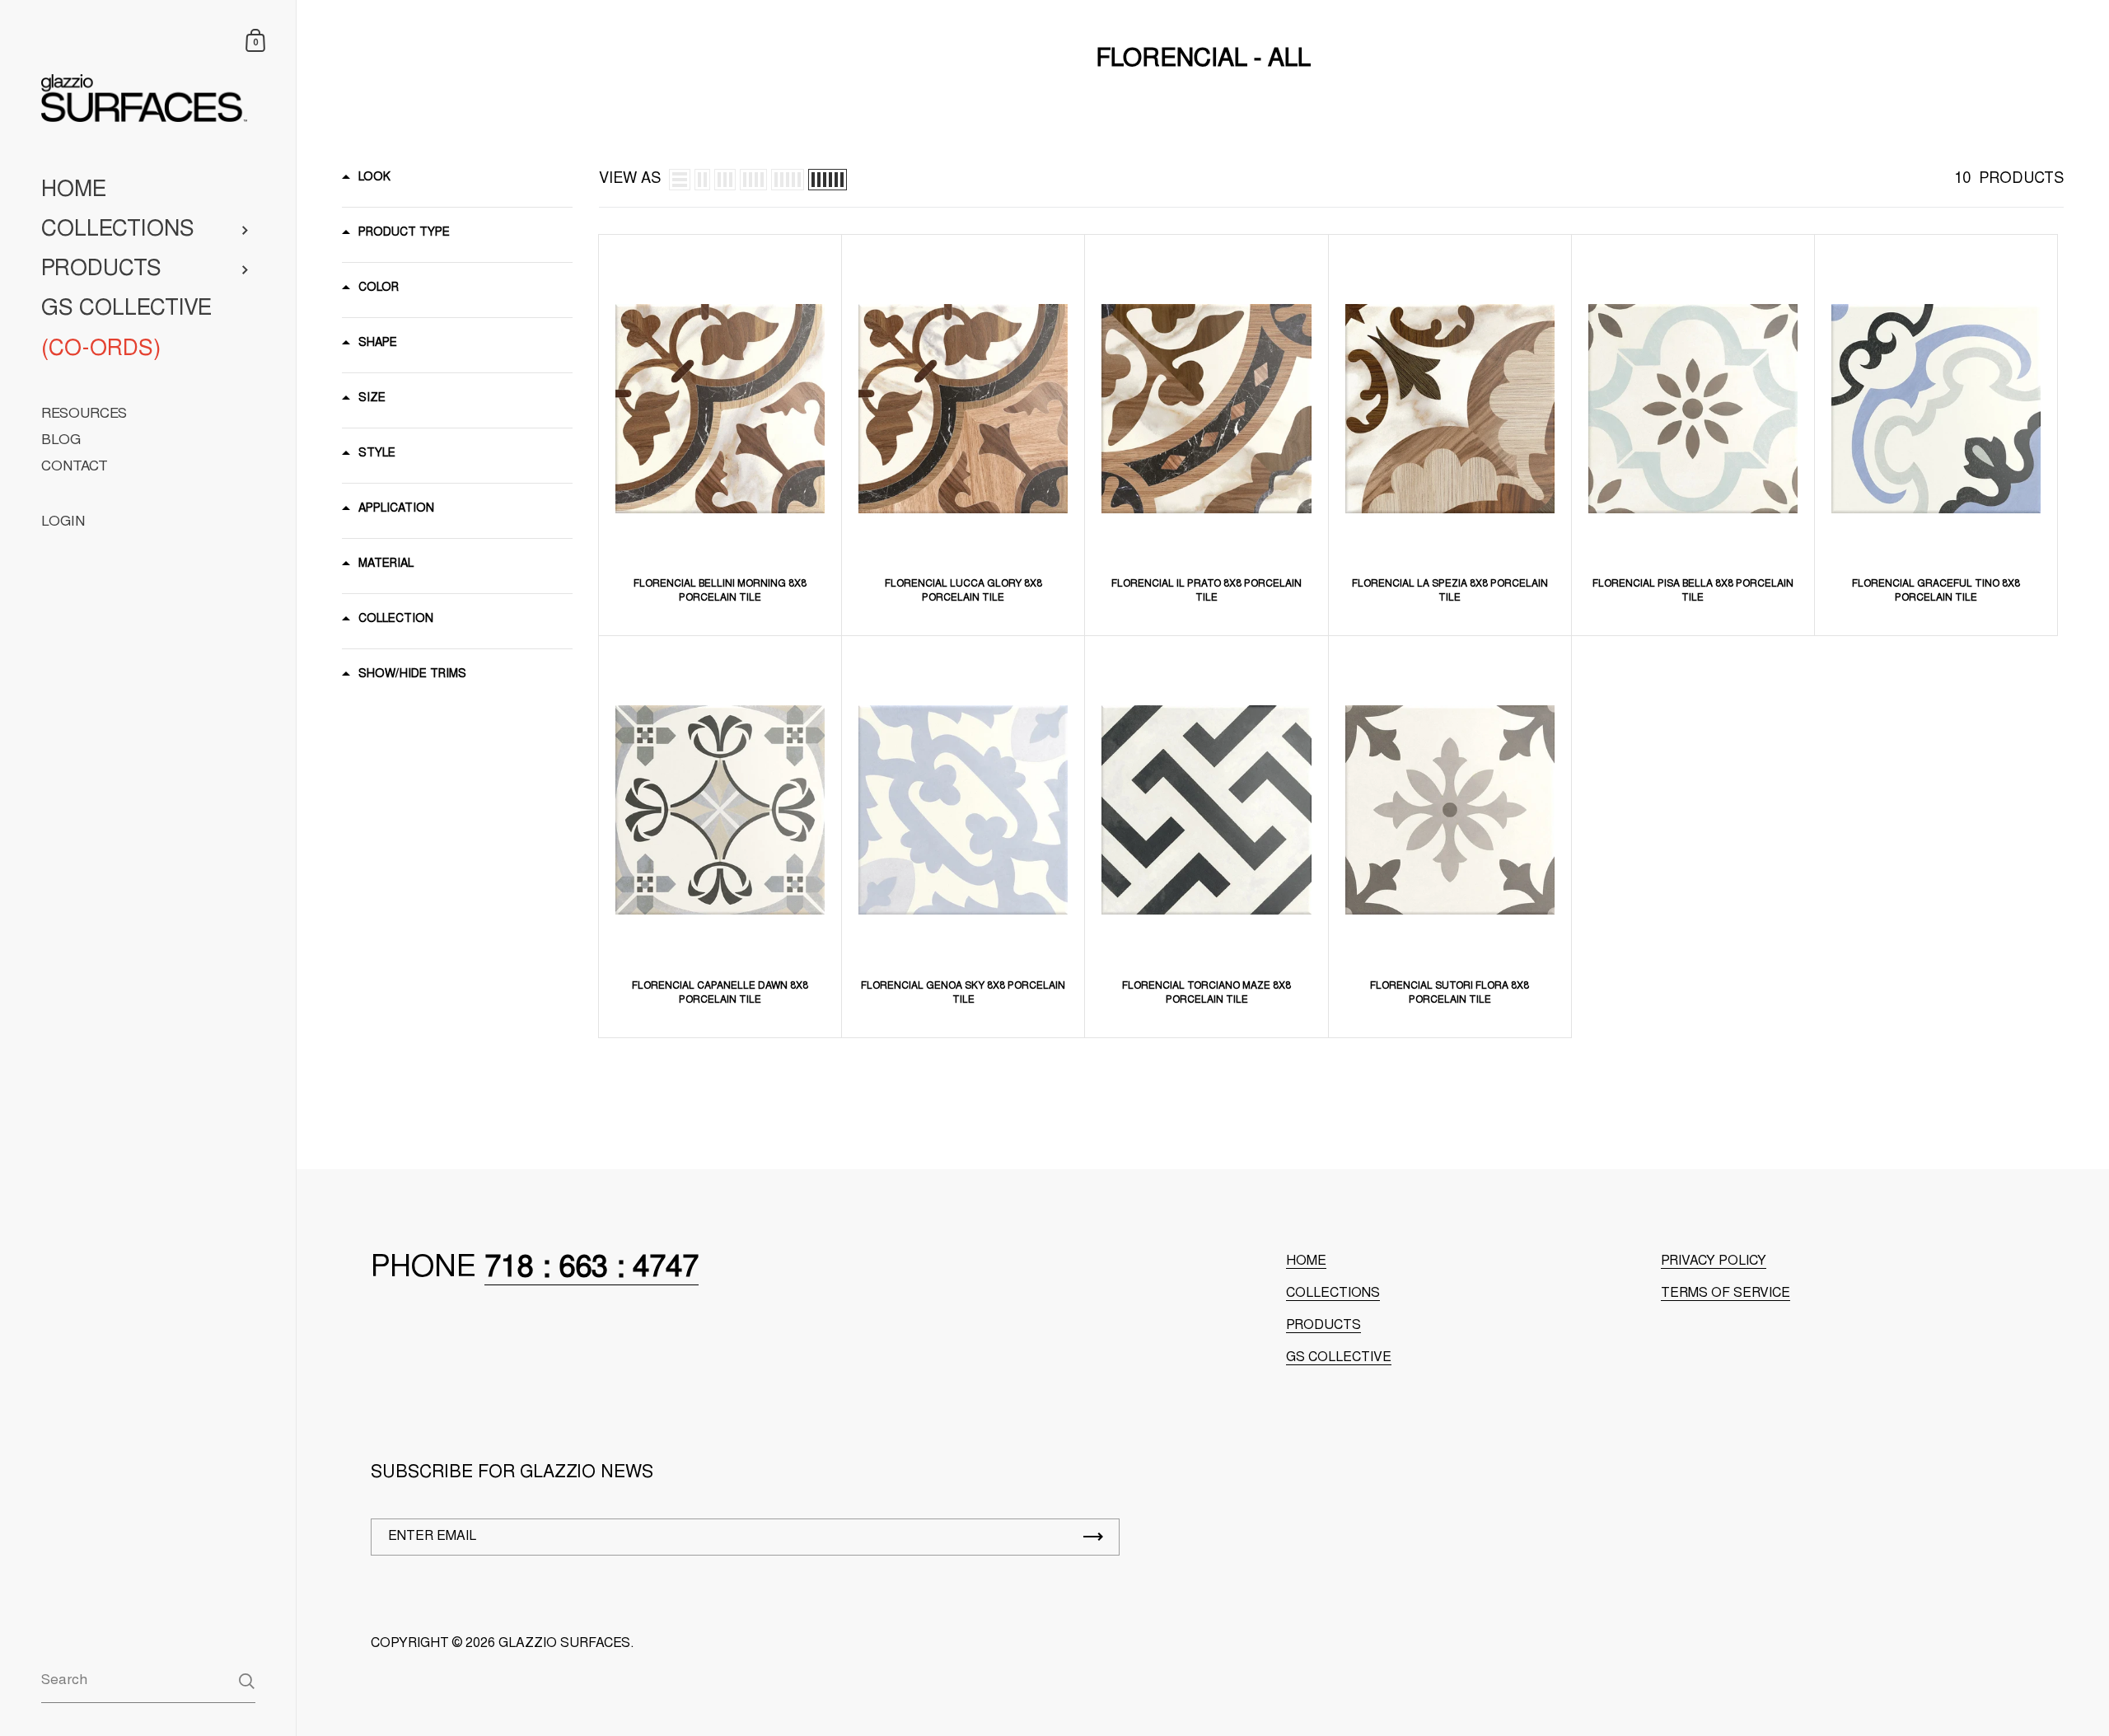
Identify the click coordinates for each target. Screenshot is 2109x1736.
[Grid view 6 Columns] (828, 180)
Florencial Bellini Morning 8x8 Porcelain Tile (720, 591)
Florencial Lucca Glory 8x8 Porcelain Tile (963, 591)
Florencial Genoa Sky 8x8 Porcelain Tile (963, 993)
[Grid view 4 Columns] (753, 180)
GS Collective (1339, 1358)
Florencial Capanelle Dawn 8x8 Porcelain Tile (720, 993)
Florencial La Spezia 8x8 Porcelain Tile (1450, 591)
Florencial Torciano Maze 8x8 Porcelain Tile (1206, 993)
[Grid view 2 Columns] (702, 180)
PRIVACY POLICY (1714, 1261)
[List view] (680, 180)
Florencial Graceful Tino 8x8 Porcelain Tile (1936, 591)
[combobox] (148, 1680)
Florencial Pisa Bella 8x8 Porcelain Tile (1693, 591)
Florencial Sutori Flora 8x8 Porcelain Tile (1450, 993)
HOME (1306, 1261)
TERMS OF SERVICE (1726, 1294)
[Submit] (247, 1681)
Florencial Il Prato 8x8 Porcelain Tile (1206, 591)
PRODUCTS (1323, 1326)
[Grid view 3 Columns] (725, 180)
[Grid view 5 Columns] (788, 180)
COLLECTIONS (1333, 1294)
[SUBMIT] (1093, 1537)
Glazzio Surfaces (564, 1644)
